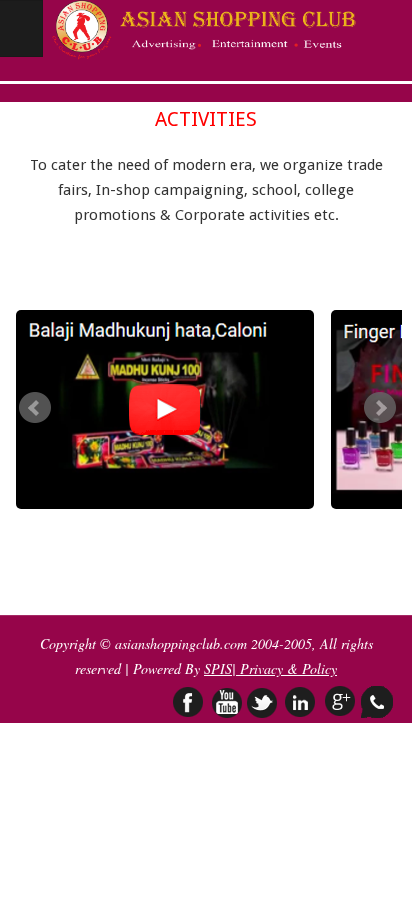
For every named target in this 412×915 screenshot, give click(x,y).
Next (380, 408)
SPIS (218, 668)
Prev (35, 408)
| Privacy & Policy (284, 668)
